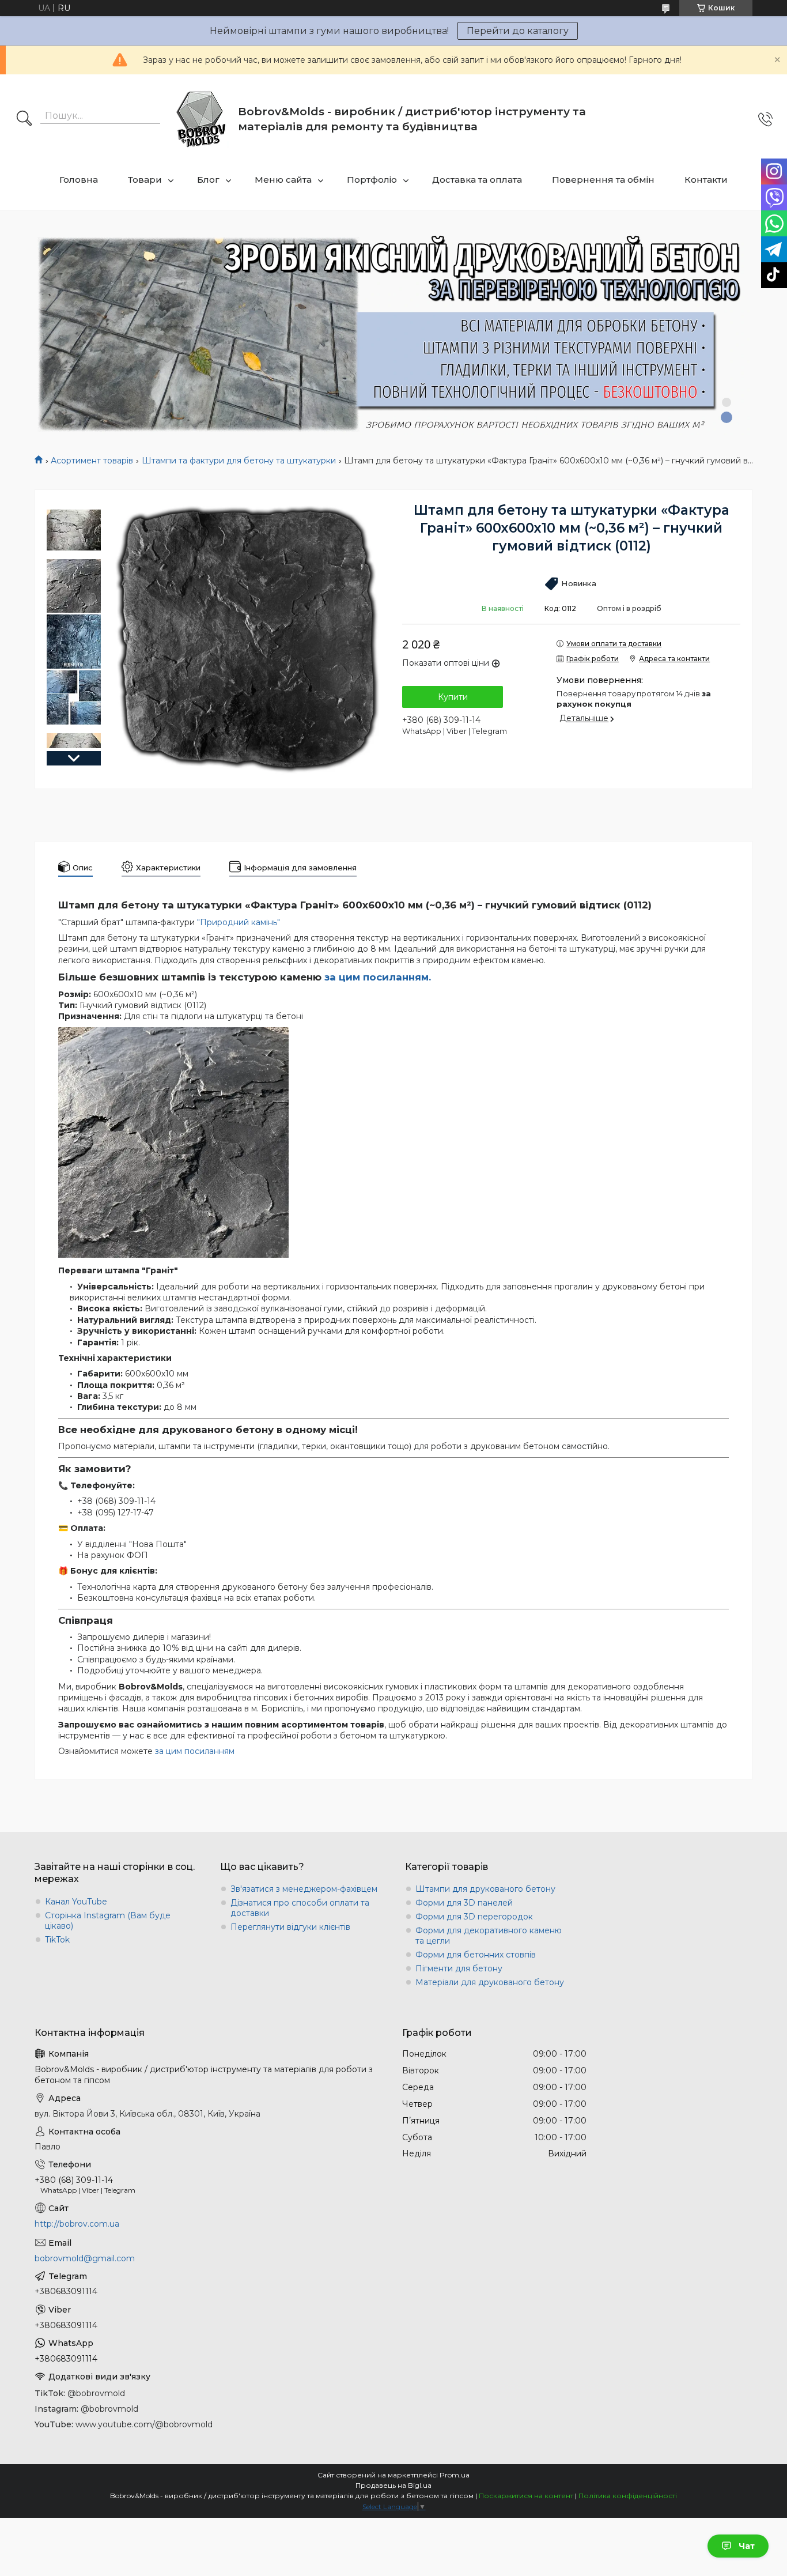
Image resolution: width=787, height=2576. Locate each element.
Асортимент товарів (92, 461)
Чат (747, 2546)
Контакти (706, 180)
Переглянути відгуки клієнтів (290, 1927)
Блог (208, 180)
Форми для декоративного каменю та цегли (489, 1936)
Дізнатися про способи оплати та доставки (300, 1908)
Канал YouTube (76, 1902)
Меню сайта (283, 180)
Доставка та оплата (477, 180)
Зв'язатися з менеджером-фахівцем (304, 1889)
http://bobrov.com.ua (77, 2224)
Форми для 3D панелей (464, 1903)
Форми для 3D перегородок (474, 1917)
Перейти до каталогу (518, 31)
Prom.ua (455, 2475)
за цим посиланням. (378, 977)
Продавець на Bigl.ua (393, 2485)
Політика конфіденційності (628, 2496)
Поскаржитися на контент (526, 2496)
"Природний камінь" (239, 922)
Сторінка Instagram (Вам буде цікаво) (108, 1921)
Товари (145, 180)
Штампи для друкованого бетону (485, 1889)
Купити (453, 697)
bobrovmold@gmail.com (85, 2258)
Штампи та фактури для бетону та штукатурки (239, 461)
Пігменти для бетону (459, 1968)
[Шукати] (24, 119)
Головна (79, 180)
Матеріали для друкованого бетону (490, 1982)
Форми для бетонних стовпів (476, 1955)
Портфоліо (372, 180)
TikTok (57, 1940)
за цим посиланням (195, 1751)
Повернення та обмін (603, 180)
